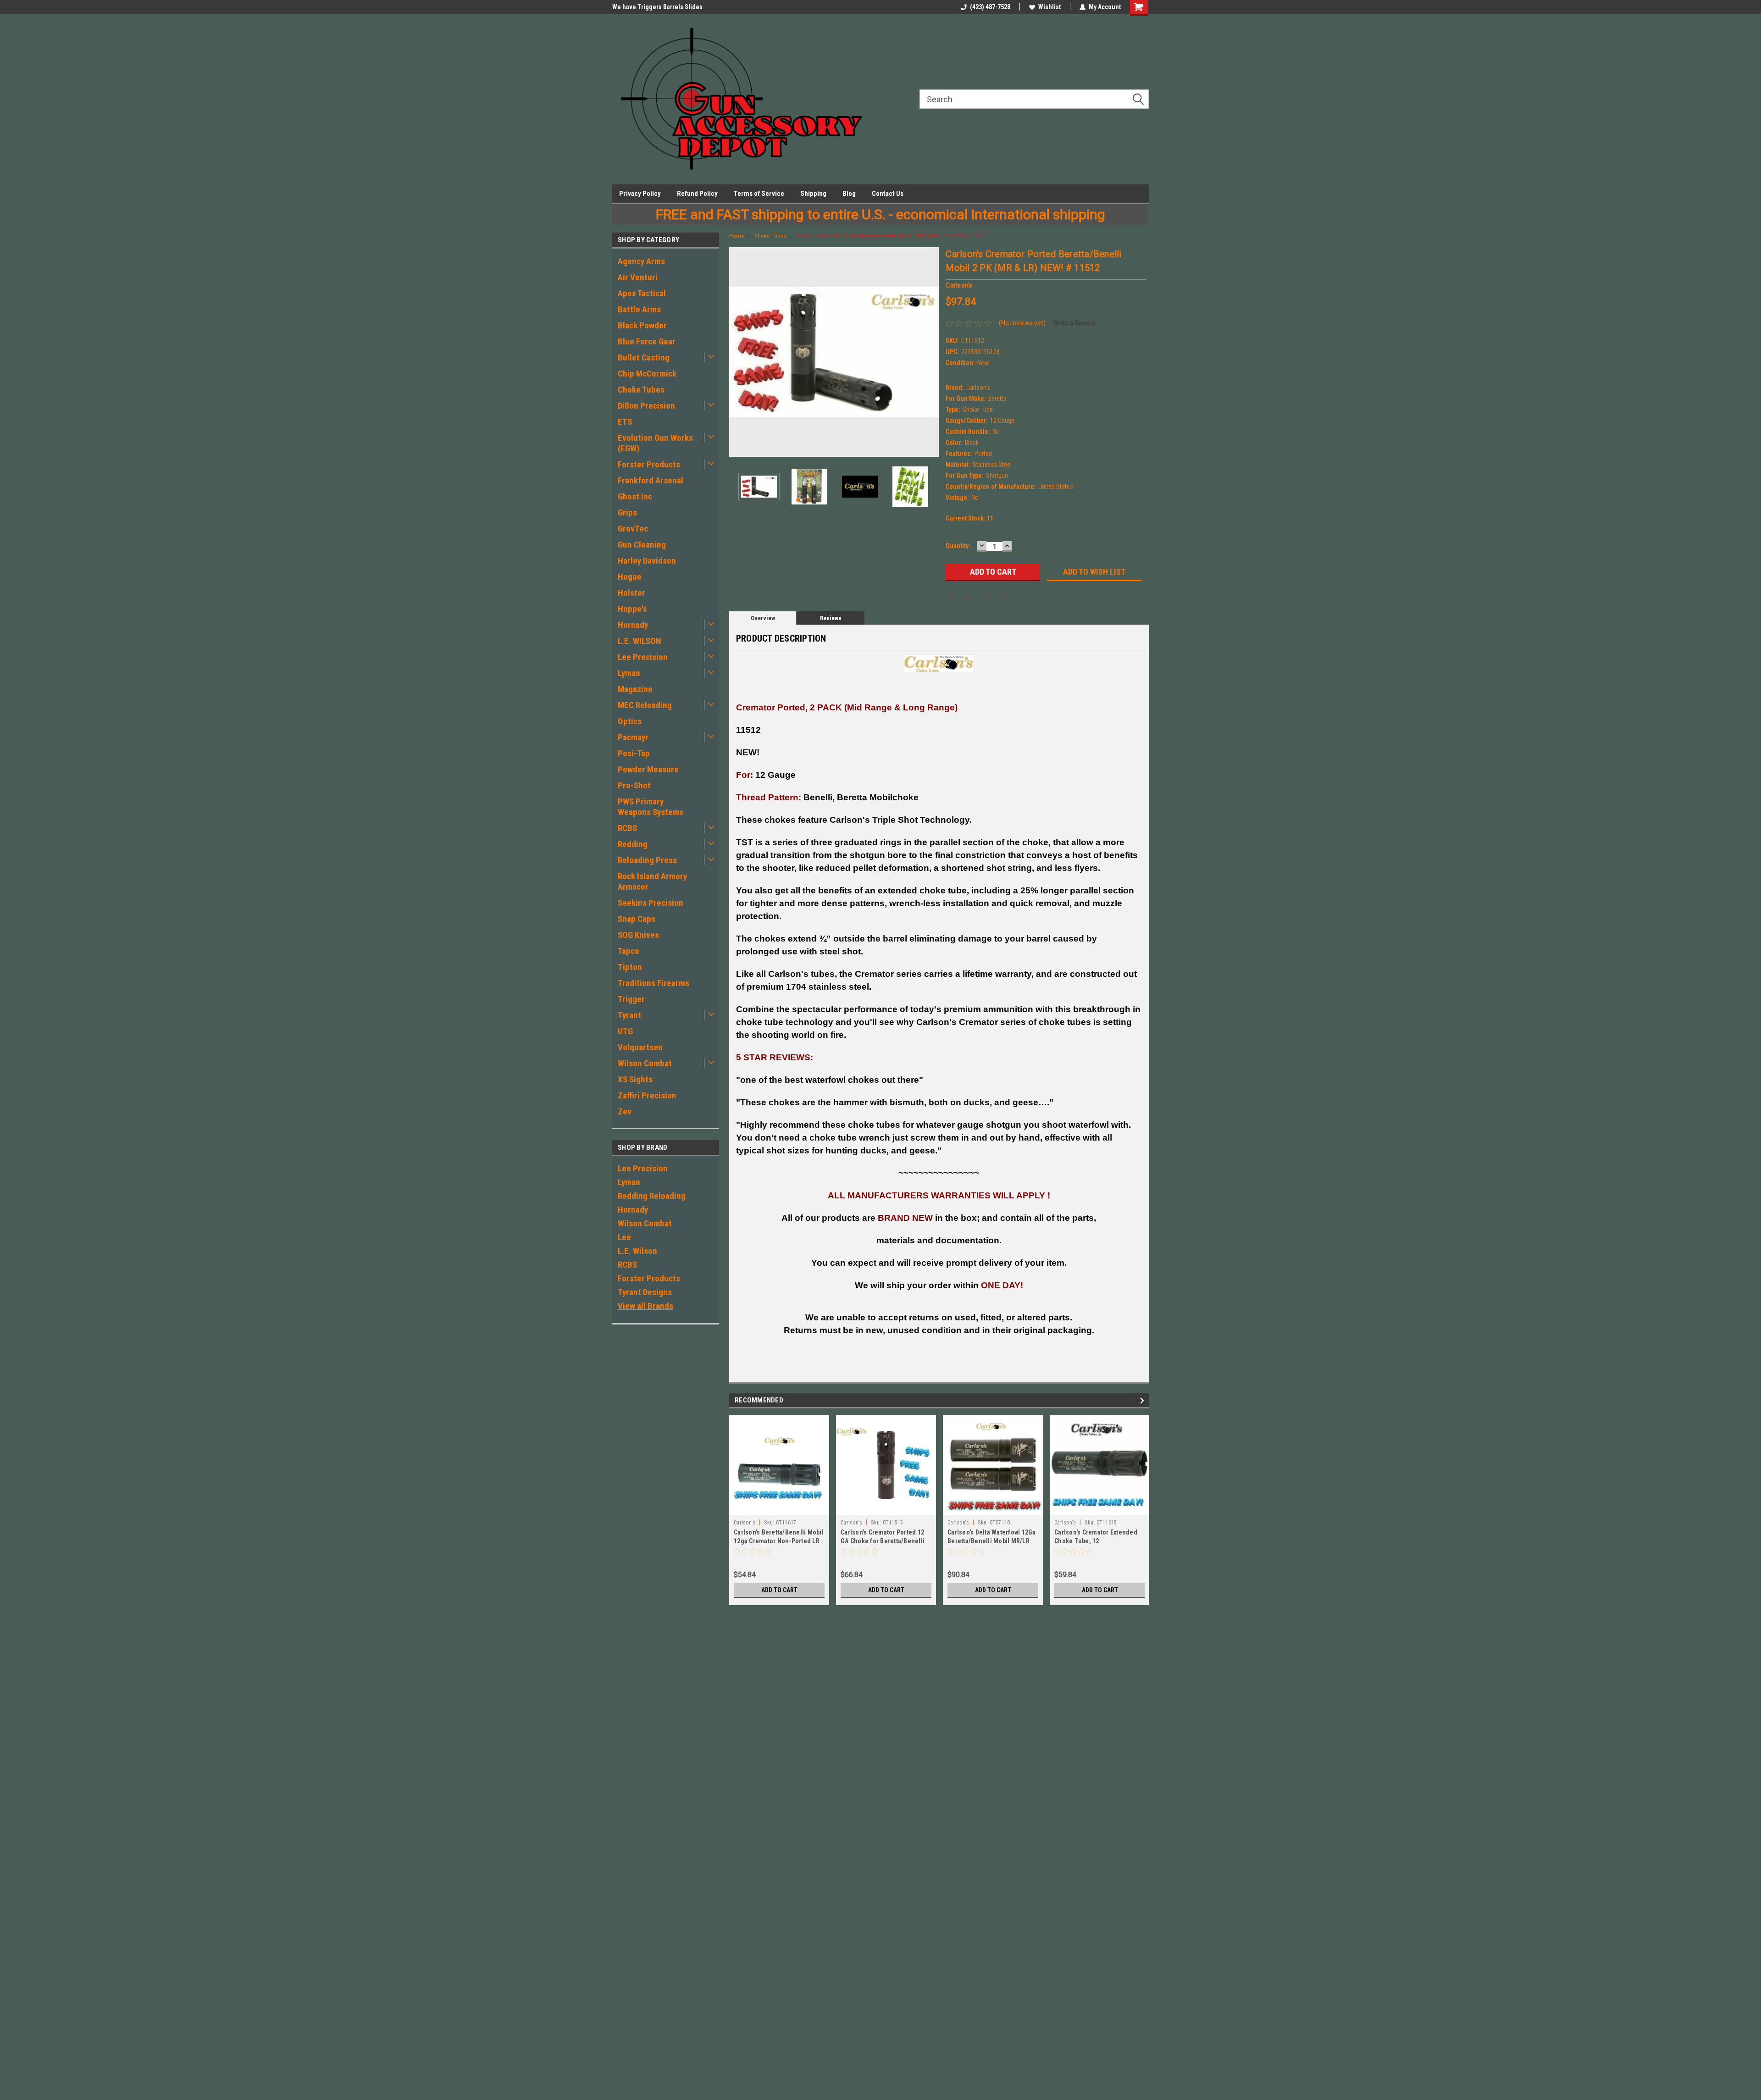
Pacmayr (633, 737)
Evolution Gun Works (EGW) (655, 443)
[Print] (986, 597)
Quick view (779, 1508)
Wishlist (1049, 7)
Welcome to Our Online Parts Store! (662, 7)
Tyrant (629, 1015)
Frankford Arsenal (651, 480)
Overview (763, 618)
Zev (625, 1111)
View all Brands (645, 1306)
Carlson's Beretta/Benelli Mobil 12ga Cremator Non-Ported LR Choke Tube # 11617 (779, 1541)
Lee (624, 1237)
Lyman (629, 673)
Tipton (630, 967)
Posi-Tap (634, 753)
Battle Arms (639, 309)
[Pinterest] (1021, 597)
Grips (627, 513)
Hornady (633, 625)
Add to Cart (779, 1590)
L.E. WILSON (640, 641)
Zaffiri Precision (647, 1095)
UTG (625, 1031)
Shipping (813, 194)
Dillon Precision (646, 406)
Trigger (631, 999)
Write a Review (1074, 323)
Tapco (629, 951)
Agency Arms (641, 261)
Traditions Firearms (653, 983)
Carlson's (745, 1523)
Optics (630, 721)
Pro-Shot (634, 785)
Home (737, 236)
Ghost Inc (635, 496)
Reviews (831, 618)
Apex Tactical (642, 293)
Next (930, 352)
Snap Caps (637, 919)
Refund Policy (697, 194)
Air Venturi (638, 277)
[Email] (969, 597)
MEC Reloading (645, 705)
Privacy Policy (640, 194)
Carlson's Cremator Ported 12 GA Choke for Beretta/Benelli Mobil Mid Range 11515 (883, 1541)
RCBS (627, 828)
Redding (633, 844)
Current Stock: (969, 518)
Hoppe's (632, 609)
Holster (631, 593)
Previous (738, 352)
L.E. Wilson (637, 1251)
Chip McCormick (647, 374)
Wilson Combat (645, 1063)
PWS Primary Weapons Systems (651, 807)
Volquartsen (640, 1047)
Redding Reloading (652, 1196)
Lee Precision (643, 657)
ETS (625, 422)
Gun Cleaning (642, 545)
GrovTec (633, 529)
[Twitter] (1003, 597)
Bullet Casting (644, 357)
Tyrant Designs (645, 1292)
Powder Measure (648, 769)
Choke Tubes (641, 390)
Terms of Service (759, 194)
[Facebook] (951, 597)
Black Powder (642, 325)
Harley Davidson (647, 561)
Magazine (635, 689)
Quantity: (958, 546)
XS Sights (635, 1079)
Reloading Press (647, 860)
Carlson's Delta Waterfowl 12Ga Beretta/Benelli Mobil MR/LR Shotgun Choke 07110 (992, 1541)
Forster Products (649, 464)
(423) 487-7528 (990, 7)
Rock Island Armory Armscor (652, 881)
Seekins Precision (651, 903)
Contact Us (888, 194)
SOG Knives (638, 935)
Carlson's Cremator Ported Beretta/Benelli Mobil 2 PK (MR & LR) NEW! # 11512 (890, 236)
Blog (849, 194)
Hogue (630, 577)
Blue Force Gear (647, 341)
